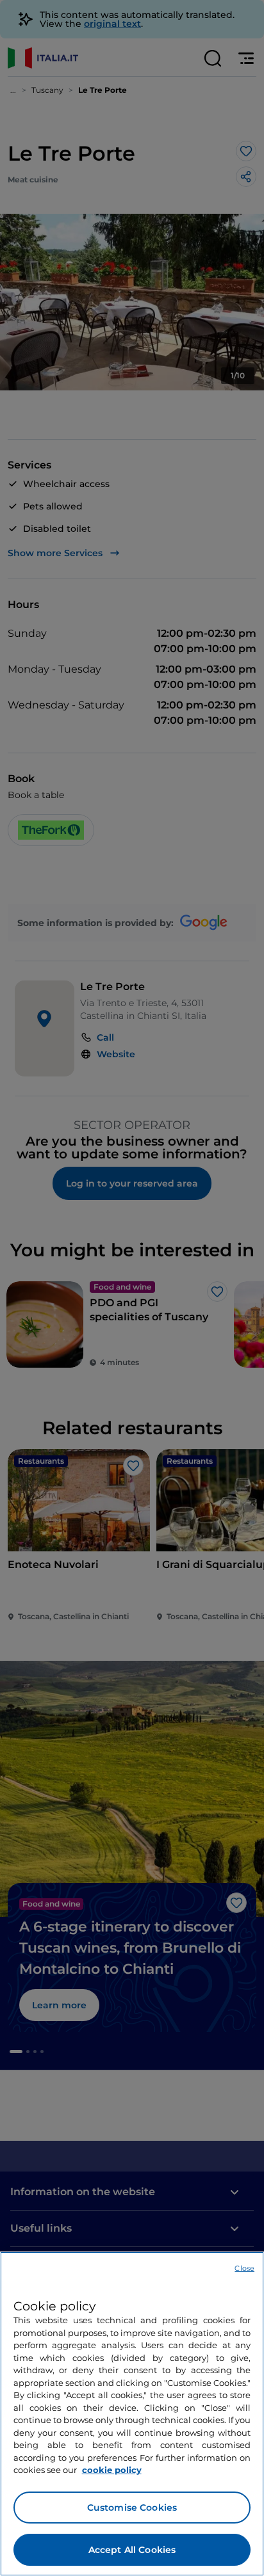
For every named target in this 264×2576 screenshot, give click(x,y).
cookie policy (112, 2470)
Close (244, 2268)
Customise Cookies (132, 2508)
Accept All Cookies (132, 2550)
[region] (132, 2414)
